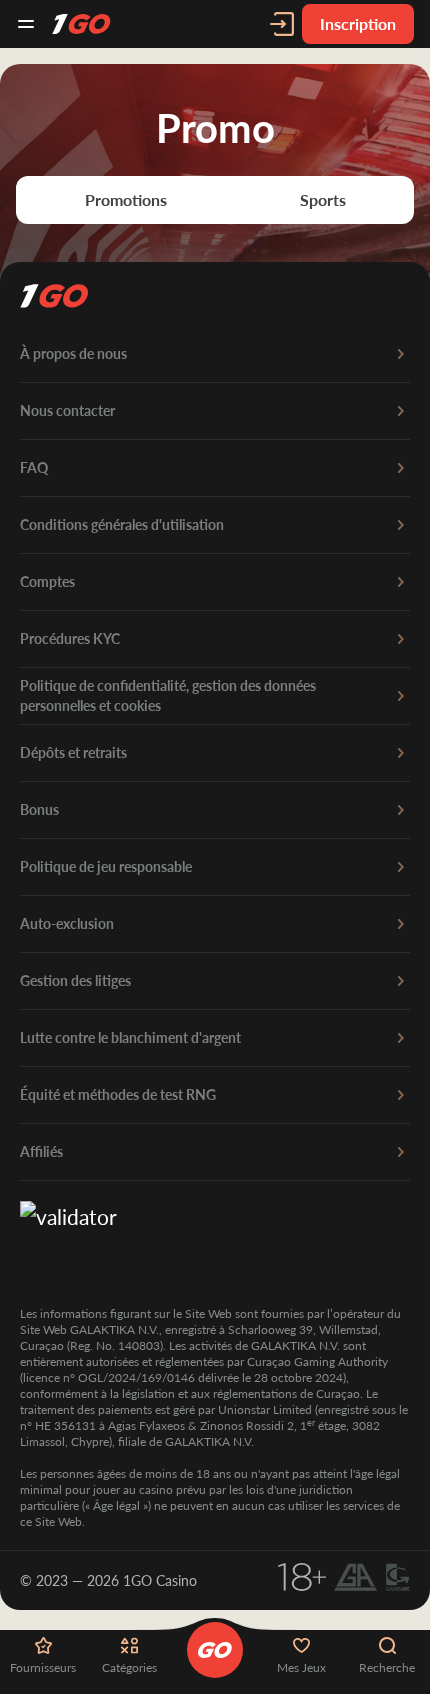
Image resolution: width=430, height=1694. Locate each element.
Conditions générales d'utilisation (122, 524)
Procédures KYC (70, 638)
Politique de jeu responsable (106, 866)
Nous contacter (67, 410)
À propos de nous (73, 353)
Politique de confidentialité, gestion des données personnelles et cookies (168, 695)
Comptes (47, 581)
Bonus (39, 809)
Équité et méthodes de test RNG (118, 1094)
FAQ (34, 467)
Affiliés (41, 1151)
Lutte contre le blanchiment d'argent (130, 1037)
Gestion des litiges (75, 980)
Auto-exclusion (67, 923)
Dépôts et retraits (73, 752)
